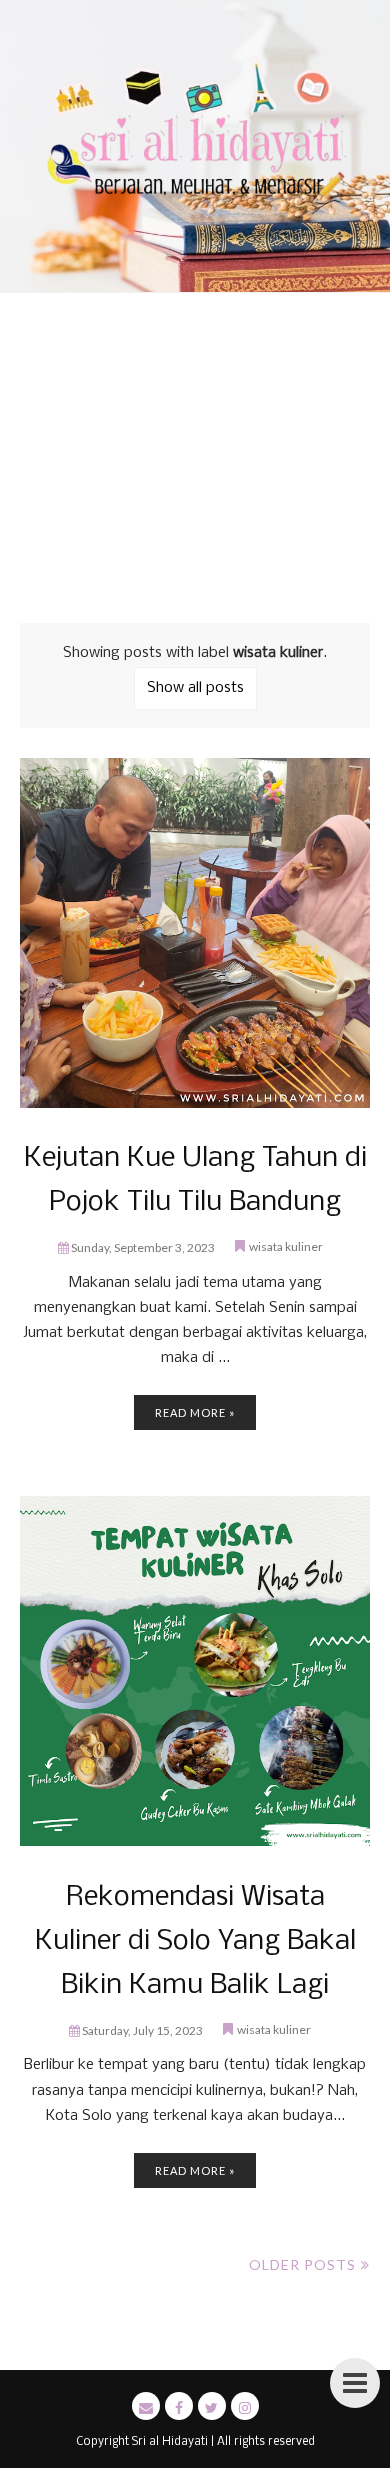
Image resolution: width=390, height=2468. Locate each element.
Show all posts (195, 688)
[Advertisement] (195, 449)
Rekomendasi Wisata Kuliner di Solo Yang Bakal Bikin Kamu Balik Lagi (195, 1941)
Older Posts (302, 2264)
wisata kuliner (286, 1246)
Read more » (195, 1412)
